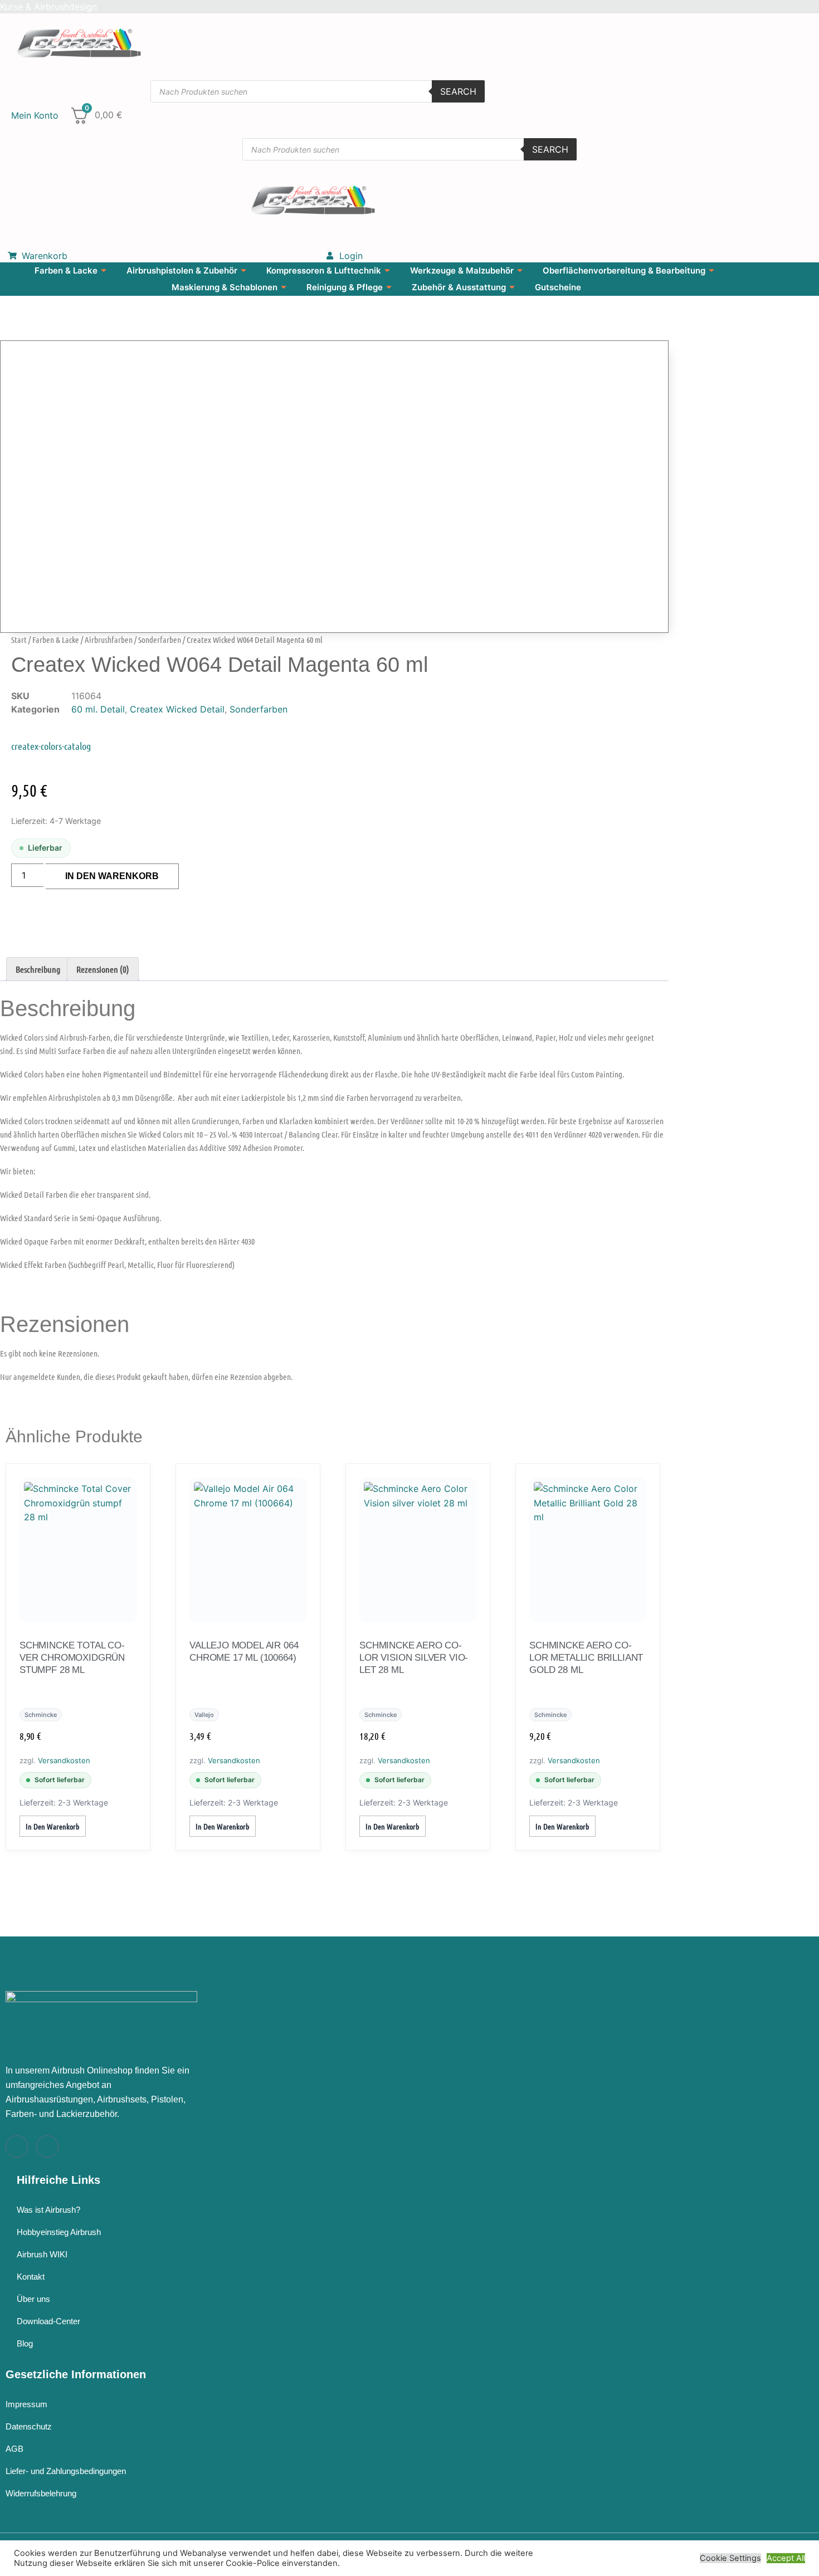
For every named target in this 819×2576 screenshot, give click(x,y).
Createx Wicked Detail (177, 709)
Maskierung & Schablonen (225, 287)
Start (19, 640)
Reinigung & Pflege (345, 287)
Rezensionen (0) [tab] (103, 969)
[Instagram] (17, 2146)
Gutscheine (558, 287)
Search (458, 91)
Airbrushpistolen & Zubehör (182, 270)
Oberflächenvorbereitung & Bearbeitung (624, 270)
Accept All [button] (786, 2558)
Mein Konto (35, 115)
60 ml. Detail (98, 709)
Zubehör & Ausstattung (459, 287)
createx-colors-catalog (51, 746)
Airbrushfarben (109, 640)
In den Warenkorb (112, 876)
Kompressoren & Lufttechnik (324, 270)
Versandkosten (64, 1760)
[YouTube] (47, 2146)
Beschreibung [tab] (38, 969)
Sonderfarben (160, 640)
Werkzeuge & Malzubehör (462, 270)
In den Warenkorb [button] (53, 1826)
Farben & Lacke (66, 270)
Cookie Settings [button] (730, 2558)
